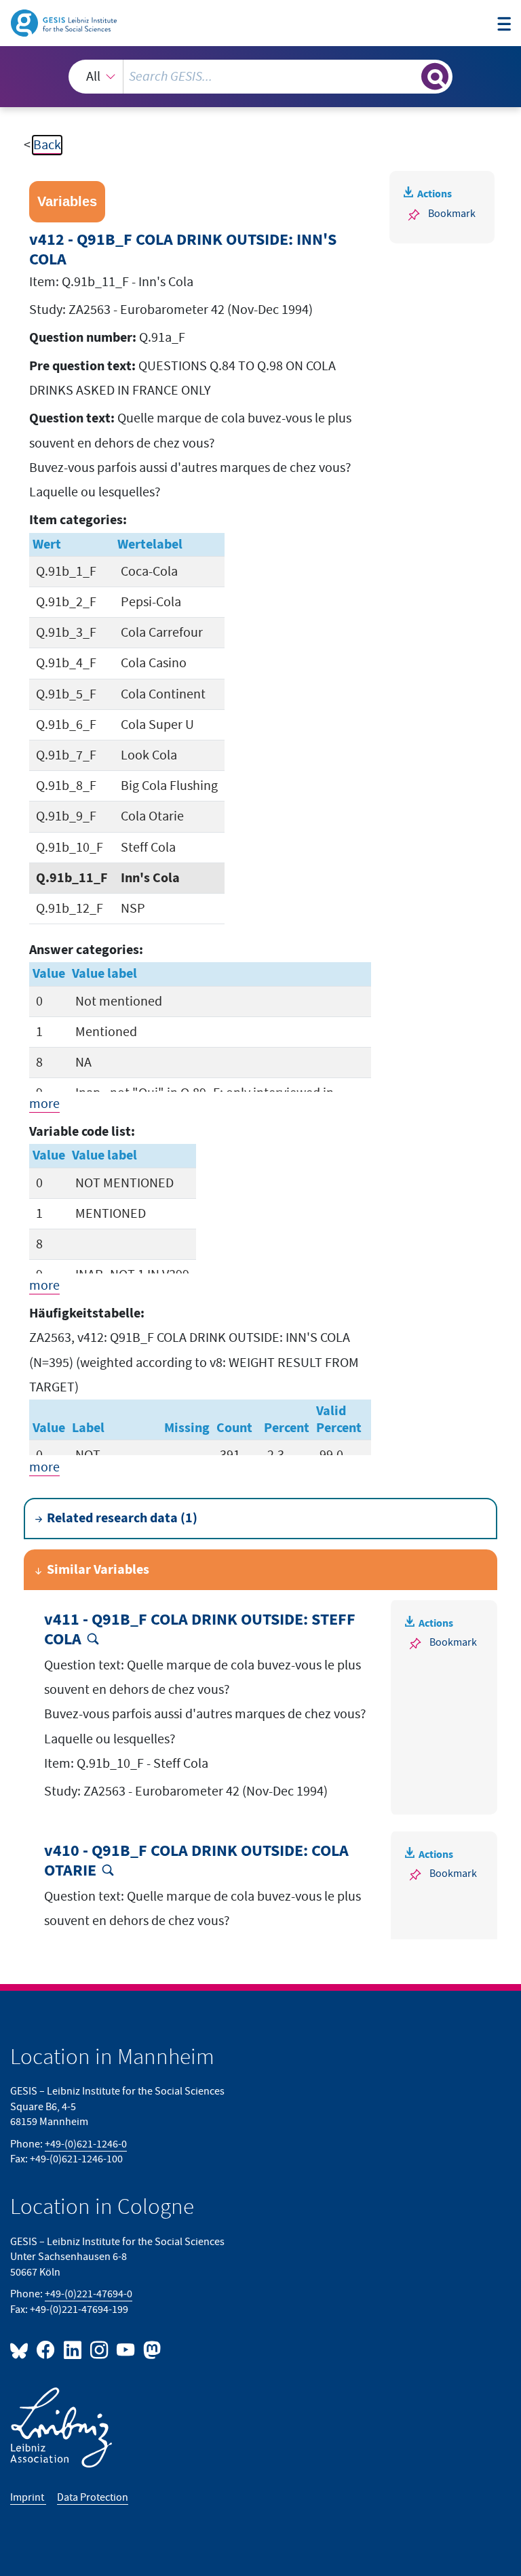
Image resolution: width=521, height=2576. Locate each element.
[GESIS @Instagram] (100, 2349)
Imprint (28, 2498)
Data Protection (93, 2498)
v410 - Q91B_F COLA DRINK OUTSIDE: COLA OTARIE (196, 1861)
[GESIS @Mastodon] (150, 2349)
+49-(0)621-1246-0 (86, 2144)
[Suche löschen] (410, 76)
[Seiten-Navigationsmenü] (504, 25)
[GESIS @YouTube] (127, 2349)
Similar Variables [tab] (98, 1570)
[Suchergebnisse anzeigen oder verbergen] (435, 77)
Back (47, 145)
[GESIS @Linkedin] (73, 2349)
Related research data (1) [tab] (122, 1518)
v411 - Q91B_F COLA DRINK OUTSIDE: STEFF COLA (200, 1630)
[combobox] (260, 77)
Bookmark (452, 214)
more (44, 1104)
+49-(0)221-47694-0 (89, 2294)
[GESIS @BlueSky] (22, 2349)
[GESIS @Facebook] (46, 2349)
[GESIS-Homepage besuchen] (65, 22)
